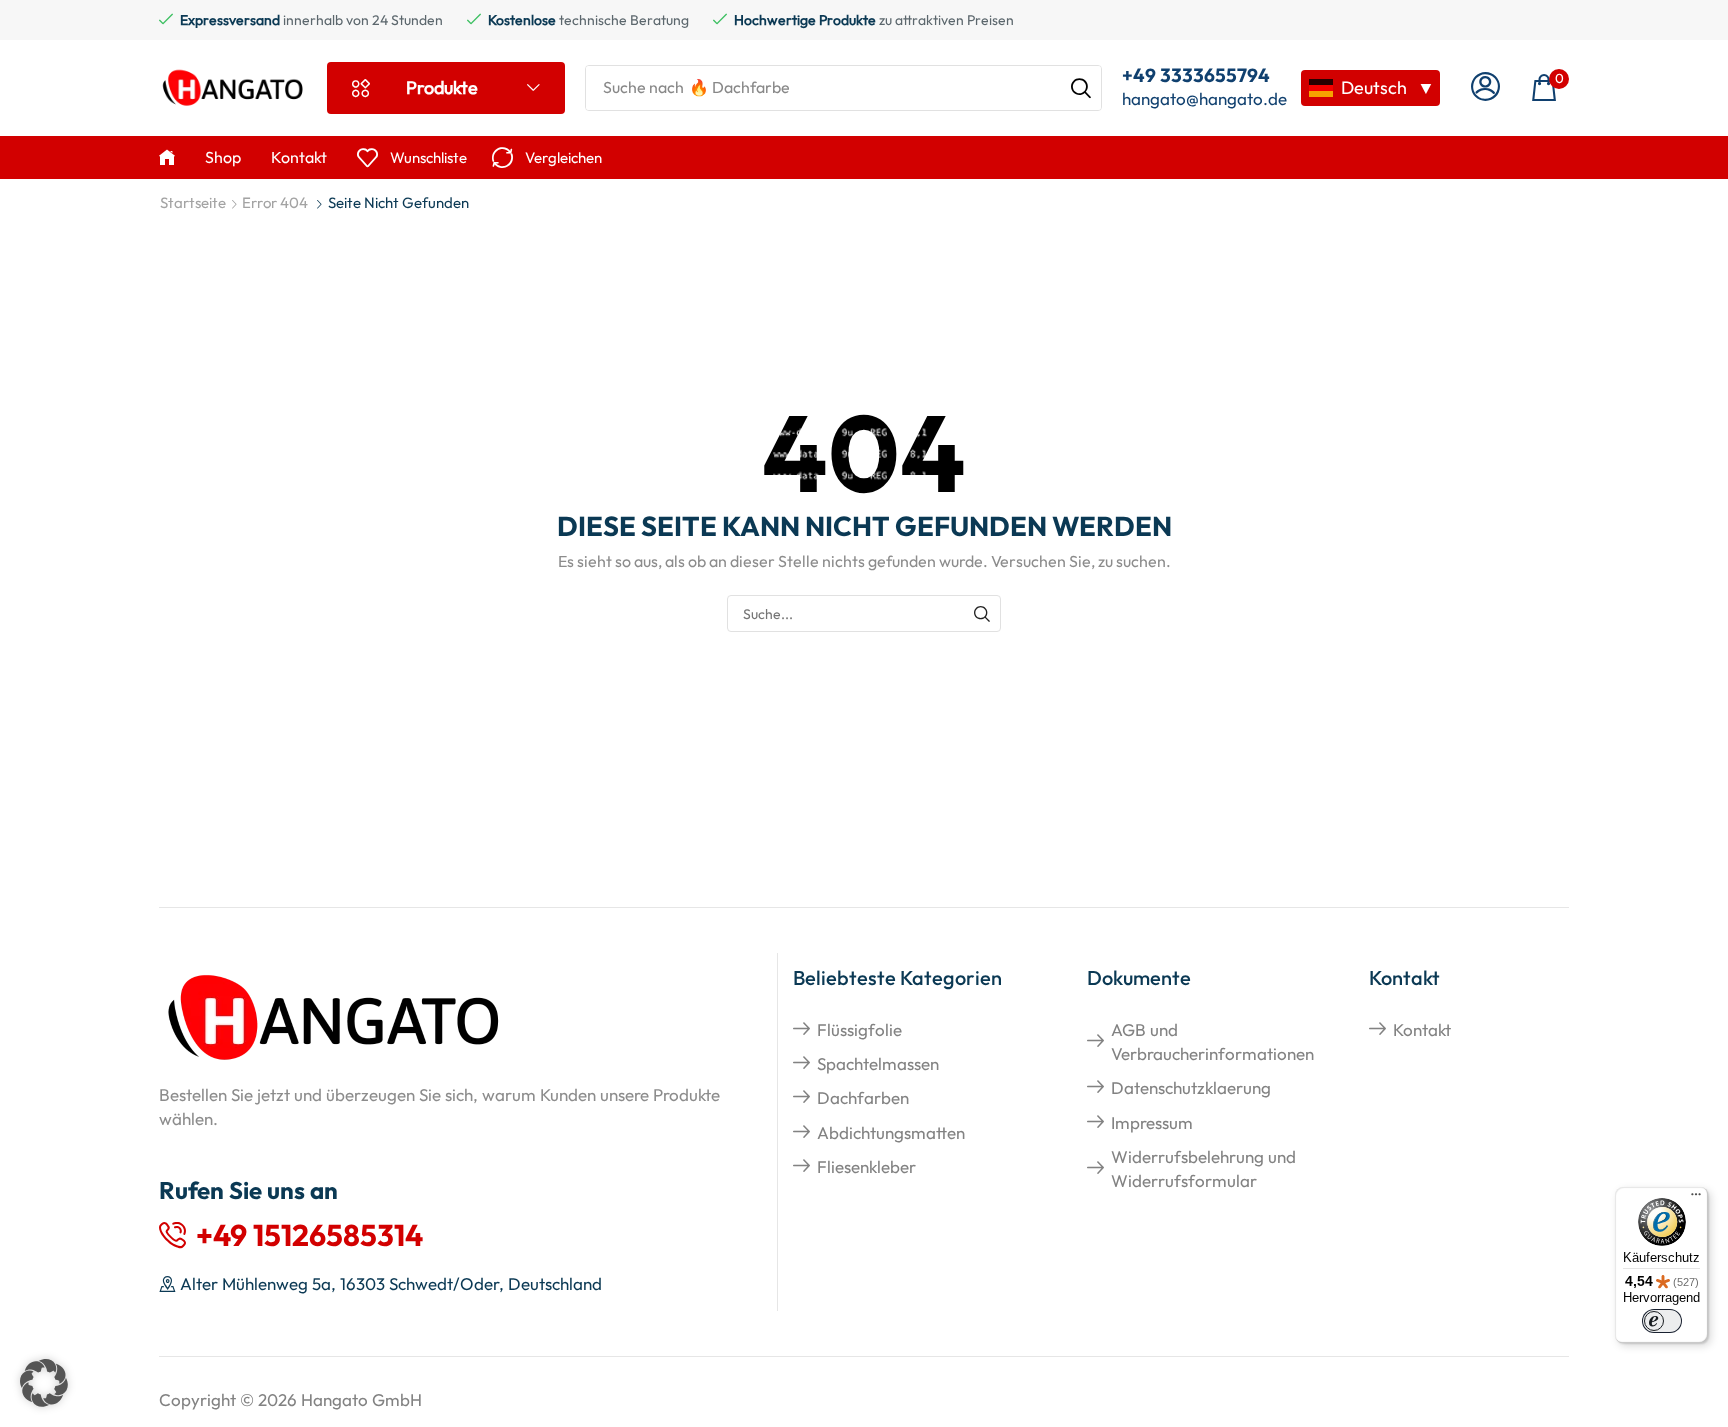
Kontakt (1422, 1029)
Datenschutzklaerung (1191, 1087)
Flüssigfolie (859, 1029)
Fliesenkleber (866, 1166)
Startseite (193, 202)
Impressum (1152, 1122)
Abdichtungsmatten (891, 1132)
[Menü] (1696, 1199)
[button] (1485, 87)
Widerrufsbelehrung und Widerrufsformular (1203, 1168)
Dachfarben (863, 1097)
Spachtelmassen (878, 1063)
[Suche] (1081, 88)
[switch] (1662, 1321)
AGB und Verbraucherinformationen (1212, 1041)
